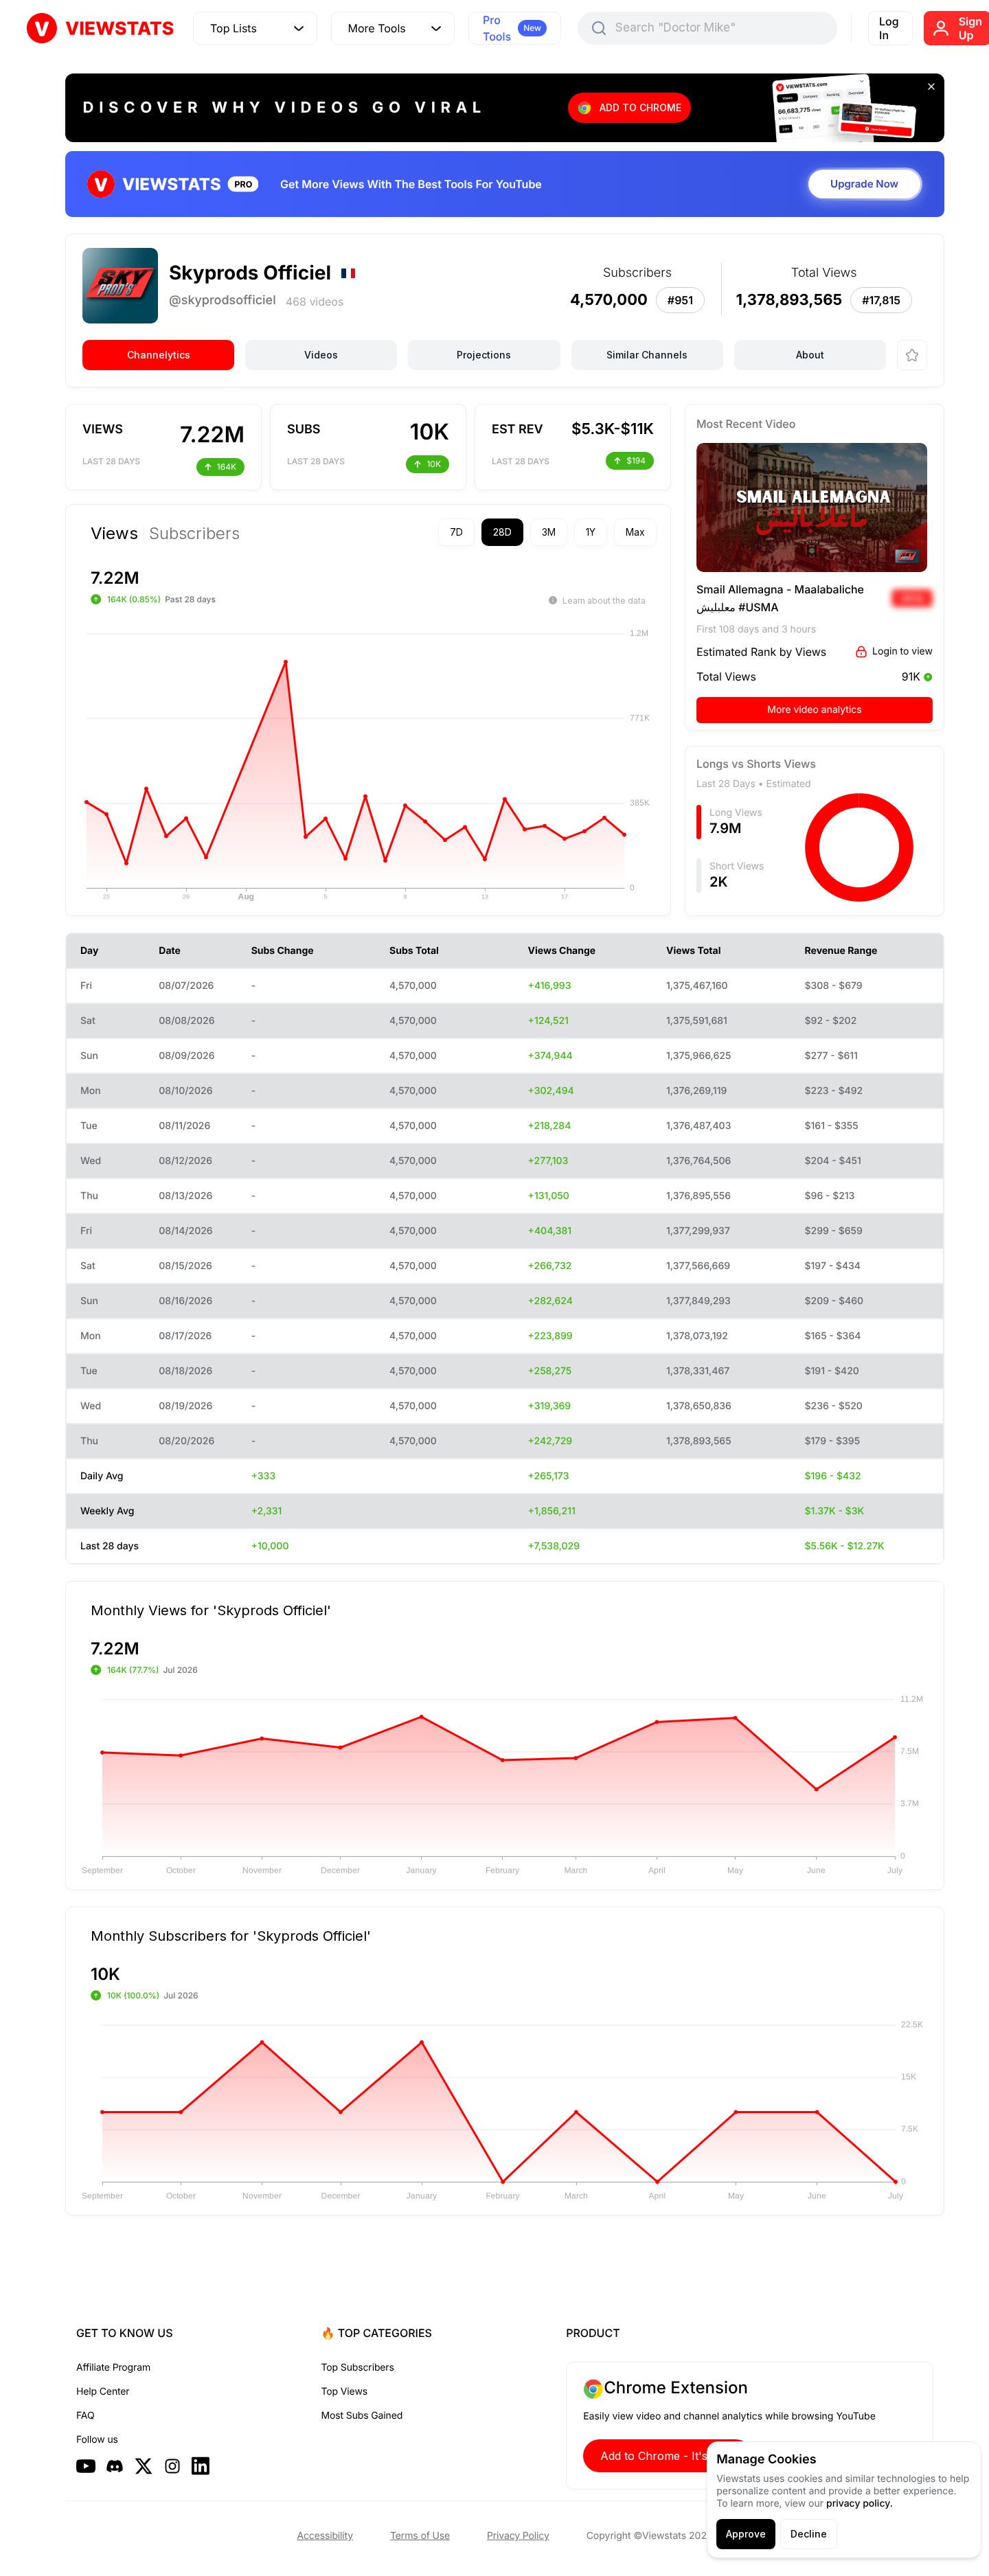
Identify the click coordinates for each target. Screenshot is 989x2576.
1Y (591, 532)
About (810, 355)
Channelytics (159, 355)
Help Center (103, 2392)
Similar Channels (647, 355)
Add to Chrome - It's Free (668, 2456)
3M (549, 532)
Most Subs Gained (362, 2416)
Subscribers (194, 534)
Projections (484, 355)
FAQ (85, 2416)
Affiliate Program (113, 2368)
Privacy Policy (518, 2536)
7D (456, 532)
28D (502, 532)
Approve (746, 2534)
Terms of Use (420, 2536)
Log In (889, 28)
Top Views (344, 2392)
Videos (321, 355)
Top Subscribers (358, 2368)
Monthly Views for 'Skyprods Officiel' (211, 1610)
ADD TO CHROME (640, 107)
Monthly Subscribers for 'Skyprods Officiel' (231, 1935)
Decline (809, 2534)
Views (114, 534)
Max (635, 532)
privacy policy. (860, 2504)
